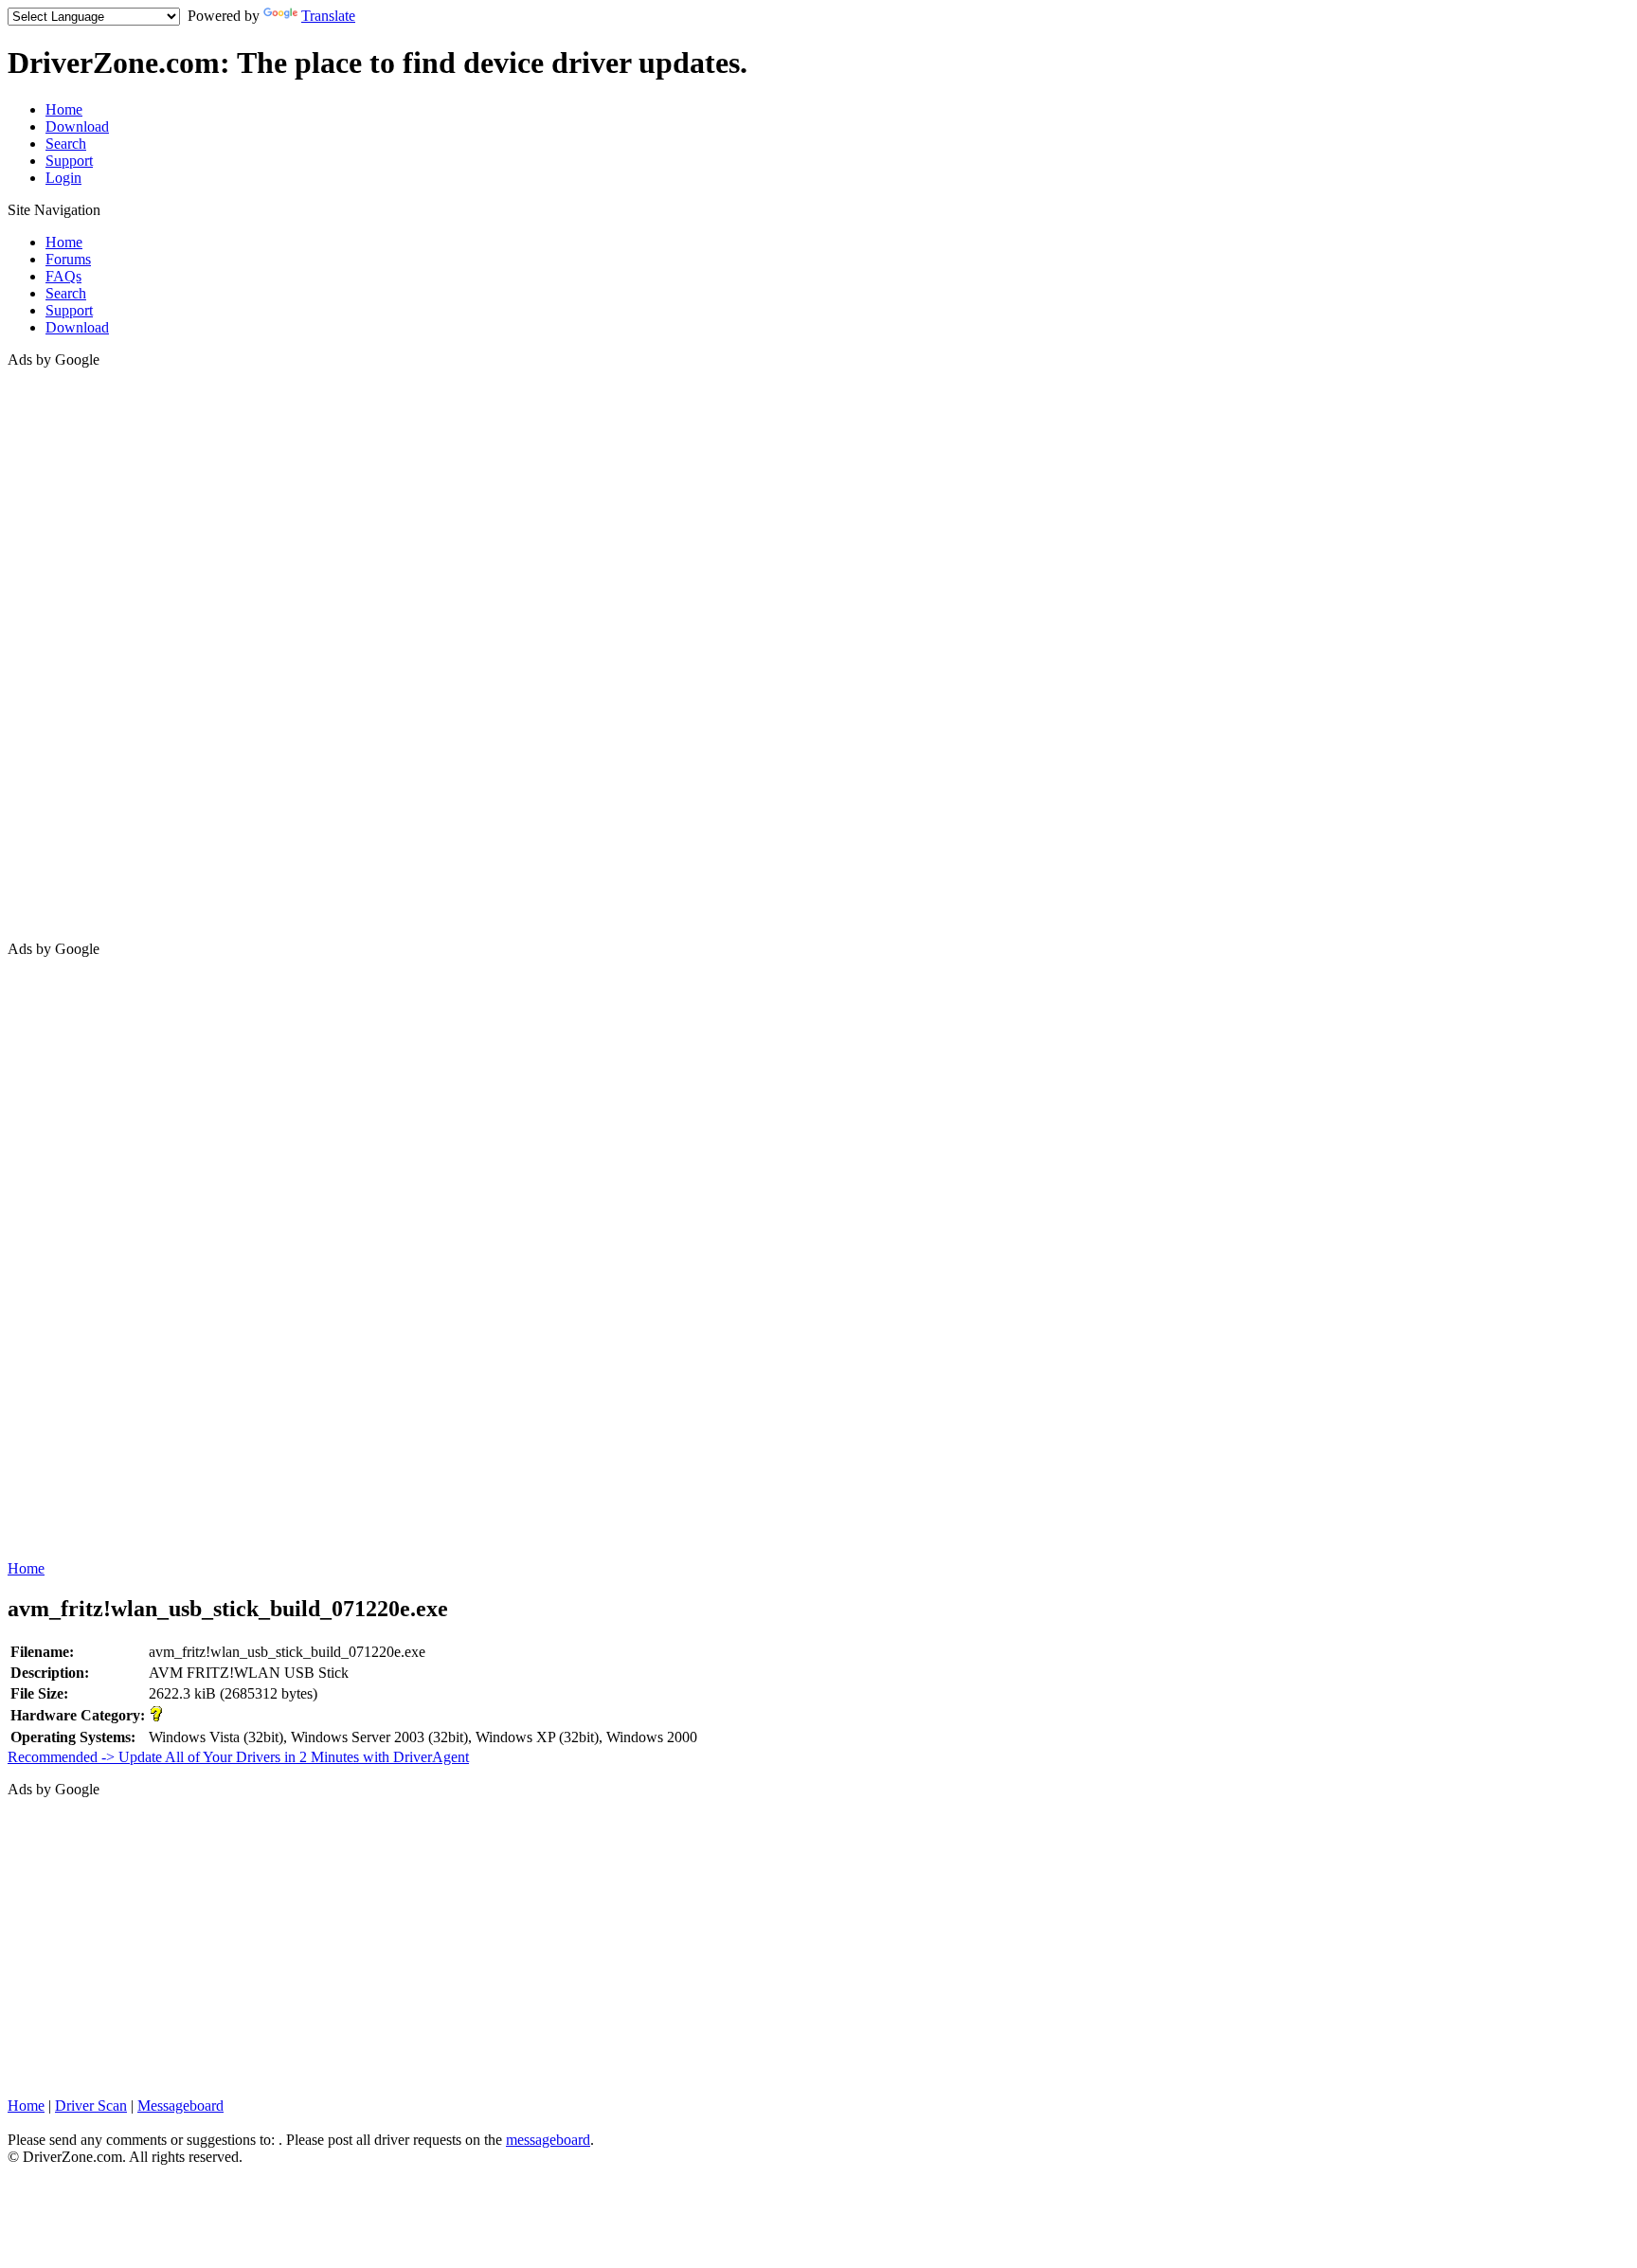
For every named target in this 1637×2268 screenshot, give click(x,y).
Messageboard (180, 2106)
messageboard (548, 2140)
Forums (68, 259)
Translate (328, 16)
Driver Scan (91, 2106)
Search (66, 144)
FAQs (63, 276)
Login (63, 178)
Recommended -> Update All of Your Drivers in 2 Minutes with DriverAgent (238, 1757)
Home (64, 109)
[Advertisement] (83, 653)
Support (69, 161)
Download (77, 126)
